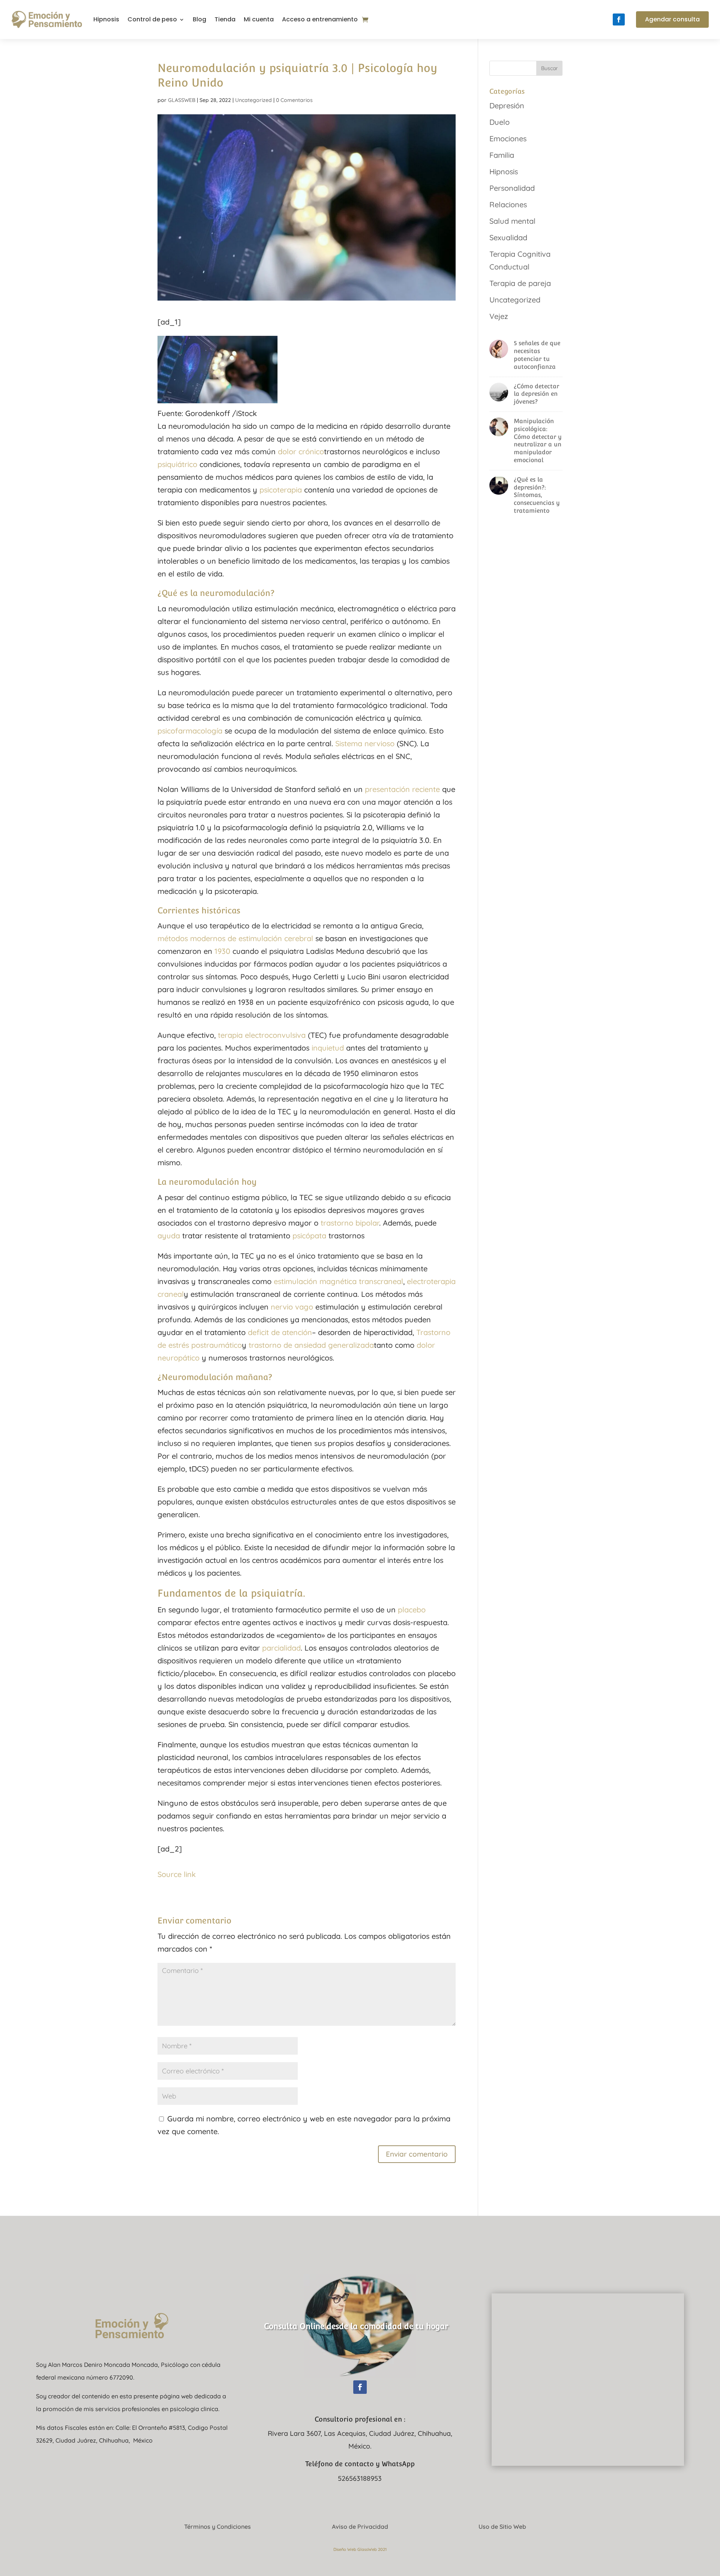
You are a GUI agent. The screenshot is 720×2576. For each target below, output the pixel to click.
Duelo (499, 122)
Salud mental (512, 221)
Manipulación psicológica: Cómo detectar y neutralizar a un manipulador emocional (538, 441)
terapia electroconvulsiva (263, 1035)
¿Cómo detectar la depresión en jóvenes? (536, 394)
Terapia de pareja (520, 283)
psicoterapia (281, 490)
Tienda (225, 19)
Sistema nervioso (365, 743)
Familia (502, 155)
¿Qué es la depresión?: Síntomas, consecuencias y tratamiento (537, 495)
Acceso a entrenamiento (320, 19)
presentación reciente (402, 789)
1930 (222, 951)
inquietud (328, 1048)
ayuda (169, 1236)
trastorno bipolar (350, 1223)
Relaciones (508, 204)
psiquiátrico (177, 464)
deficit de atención (280, 1332)
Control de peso (152, 19)
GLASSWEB (182, 100)
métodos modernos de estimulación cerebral (235, 938)
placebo (412, 1610)
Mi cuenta (259, 19)
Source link (177, 1874)
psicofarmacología (190, 731)
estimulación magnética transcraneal (338, 1281)
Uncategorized (253, 100)
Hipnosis (106, 19)
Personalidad (512, 188)
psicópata (309, 1236)
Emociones (508, 138)
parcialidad (281, 1648)
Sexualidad (508, 237)
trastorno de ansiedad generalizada (311, 1345)
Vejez (499, 316)
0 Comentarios (294, 100)
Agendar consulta (672, 19)
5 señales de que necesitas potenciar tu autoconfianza (537, 355)
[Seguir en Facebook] (619, 19)
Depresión (507, 106)
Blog (199, 19)
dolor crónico (301, 451)
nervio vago (292, 1307)
